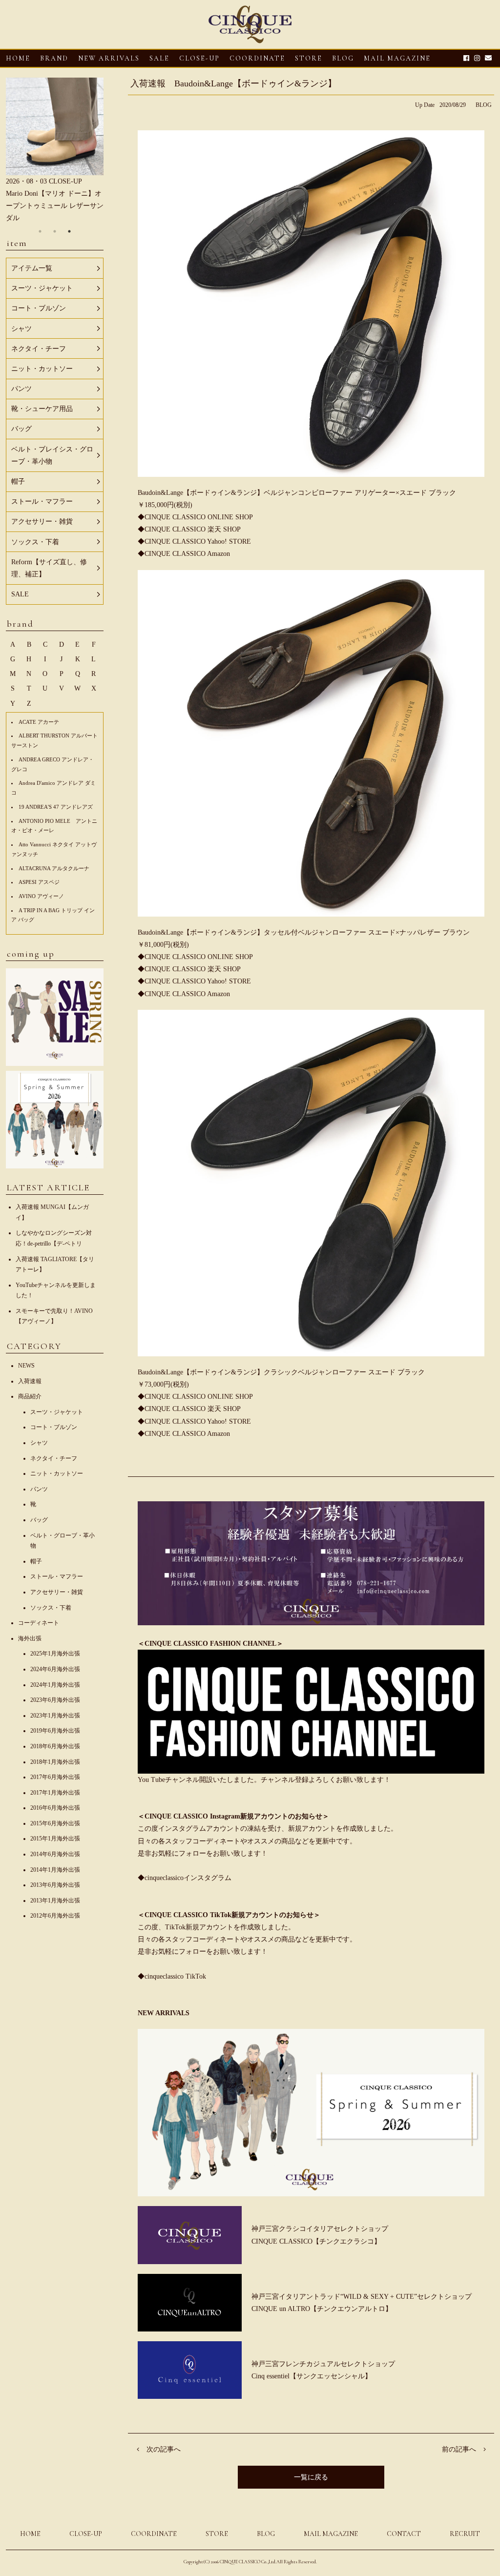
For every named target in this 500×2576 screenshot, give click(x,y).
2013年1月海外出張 (55, 1901)
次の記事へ (164, 2449)
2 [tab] (55, 231)
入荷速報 (30, 1381)
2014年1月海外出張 (55, 1870)
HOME (18, 58)
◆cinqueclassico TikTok (172, 1976)
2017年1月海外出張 (55, 1793)
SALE (159, 58)
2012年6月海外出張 (55, 1916)
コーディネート (39, 1623)
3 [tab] (69, 231)
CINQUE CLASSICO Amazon (187, 554)
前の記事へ (459, 2449)
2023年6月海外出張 (55, 1700)
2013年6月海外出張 (55, 1885)
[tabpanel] (55, 151)
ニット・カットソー (57, 1473)
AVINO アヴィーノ (41, 896)
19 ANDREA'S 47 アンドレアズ (56, 807)
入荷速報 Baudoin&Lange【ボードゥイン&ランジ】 (233, 83)
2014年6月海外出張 (55, 1854)
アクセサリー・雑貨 (57, 1592)
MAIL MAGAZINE (397, 58)
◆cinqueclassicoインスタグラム (185, 1878)
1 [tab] (40, 231)
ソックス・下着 (51, 1608)
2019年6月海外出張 (55, 1731)
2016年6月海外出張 (55, 1808)
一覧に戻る (311, 2477)
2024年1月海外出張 (55, 1685)
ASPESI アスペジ (39, 882)
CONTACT (404, 2534)
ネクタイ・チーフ (54, 1458)
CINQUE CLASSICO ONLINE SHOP (199, 517)
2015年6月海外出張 (55, 1823)
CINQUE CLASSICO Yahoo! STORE (198, 542)
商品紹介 (30, 1396)
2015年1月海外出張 (55, 1839)
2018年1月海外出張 (55, 1762)
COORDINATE (257, 58)
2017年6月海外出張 (55, 1777)
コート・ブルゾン (54, 1427)
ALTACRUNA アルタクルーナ (54, 868)
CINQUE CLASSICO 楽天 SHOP (193, 529)
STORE (309, 58)
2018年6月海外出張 (55, 1746)
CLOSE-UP (86, 2534)
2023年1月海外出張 (55, 1716)
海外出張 (30, 1638)
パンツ (39, 1489)
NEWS (26, 1366)
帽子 (36, 1561)
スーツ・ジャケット (57, 1412)
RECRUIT (465, 2534)
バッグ (39, 1520)
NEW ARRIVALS (109, 58)
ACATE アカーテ (39, 722)
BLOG (484, 105)
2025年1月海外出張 (55, 1654)
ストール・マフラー (57, 1576)
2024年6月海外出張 (55, 1669)
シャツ (39, 1443)
